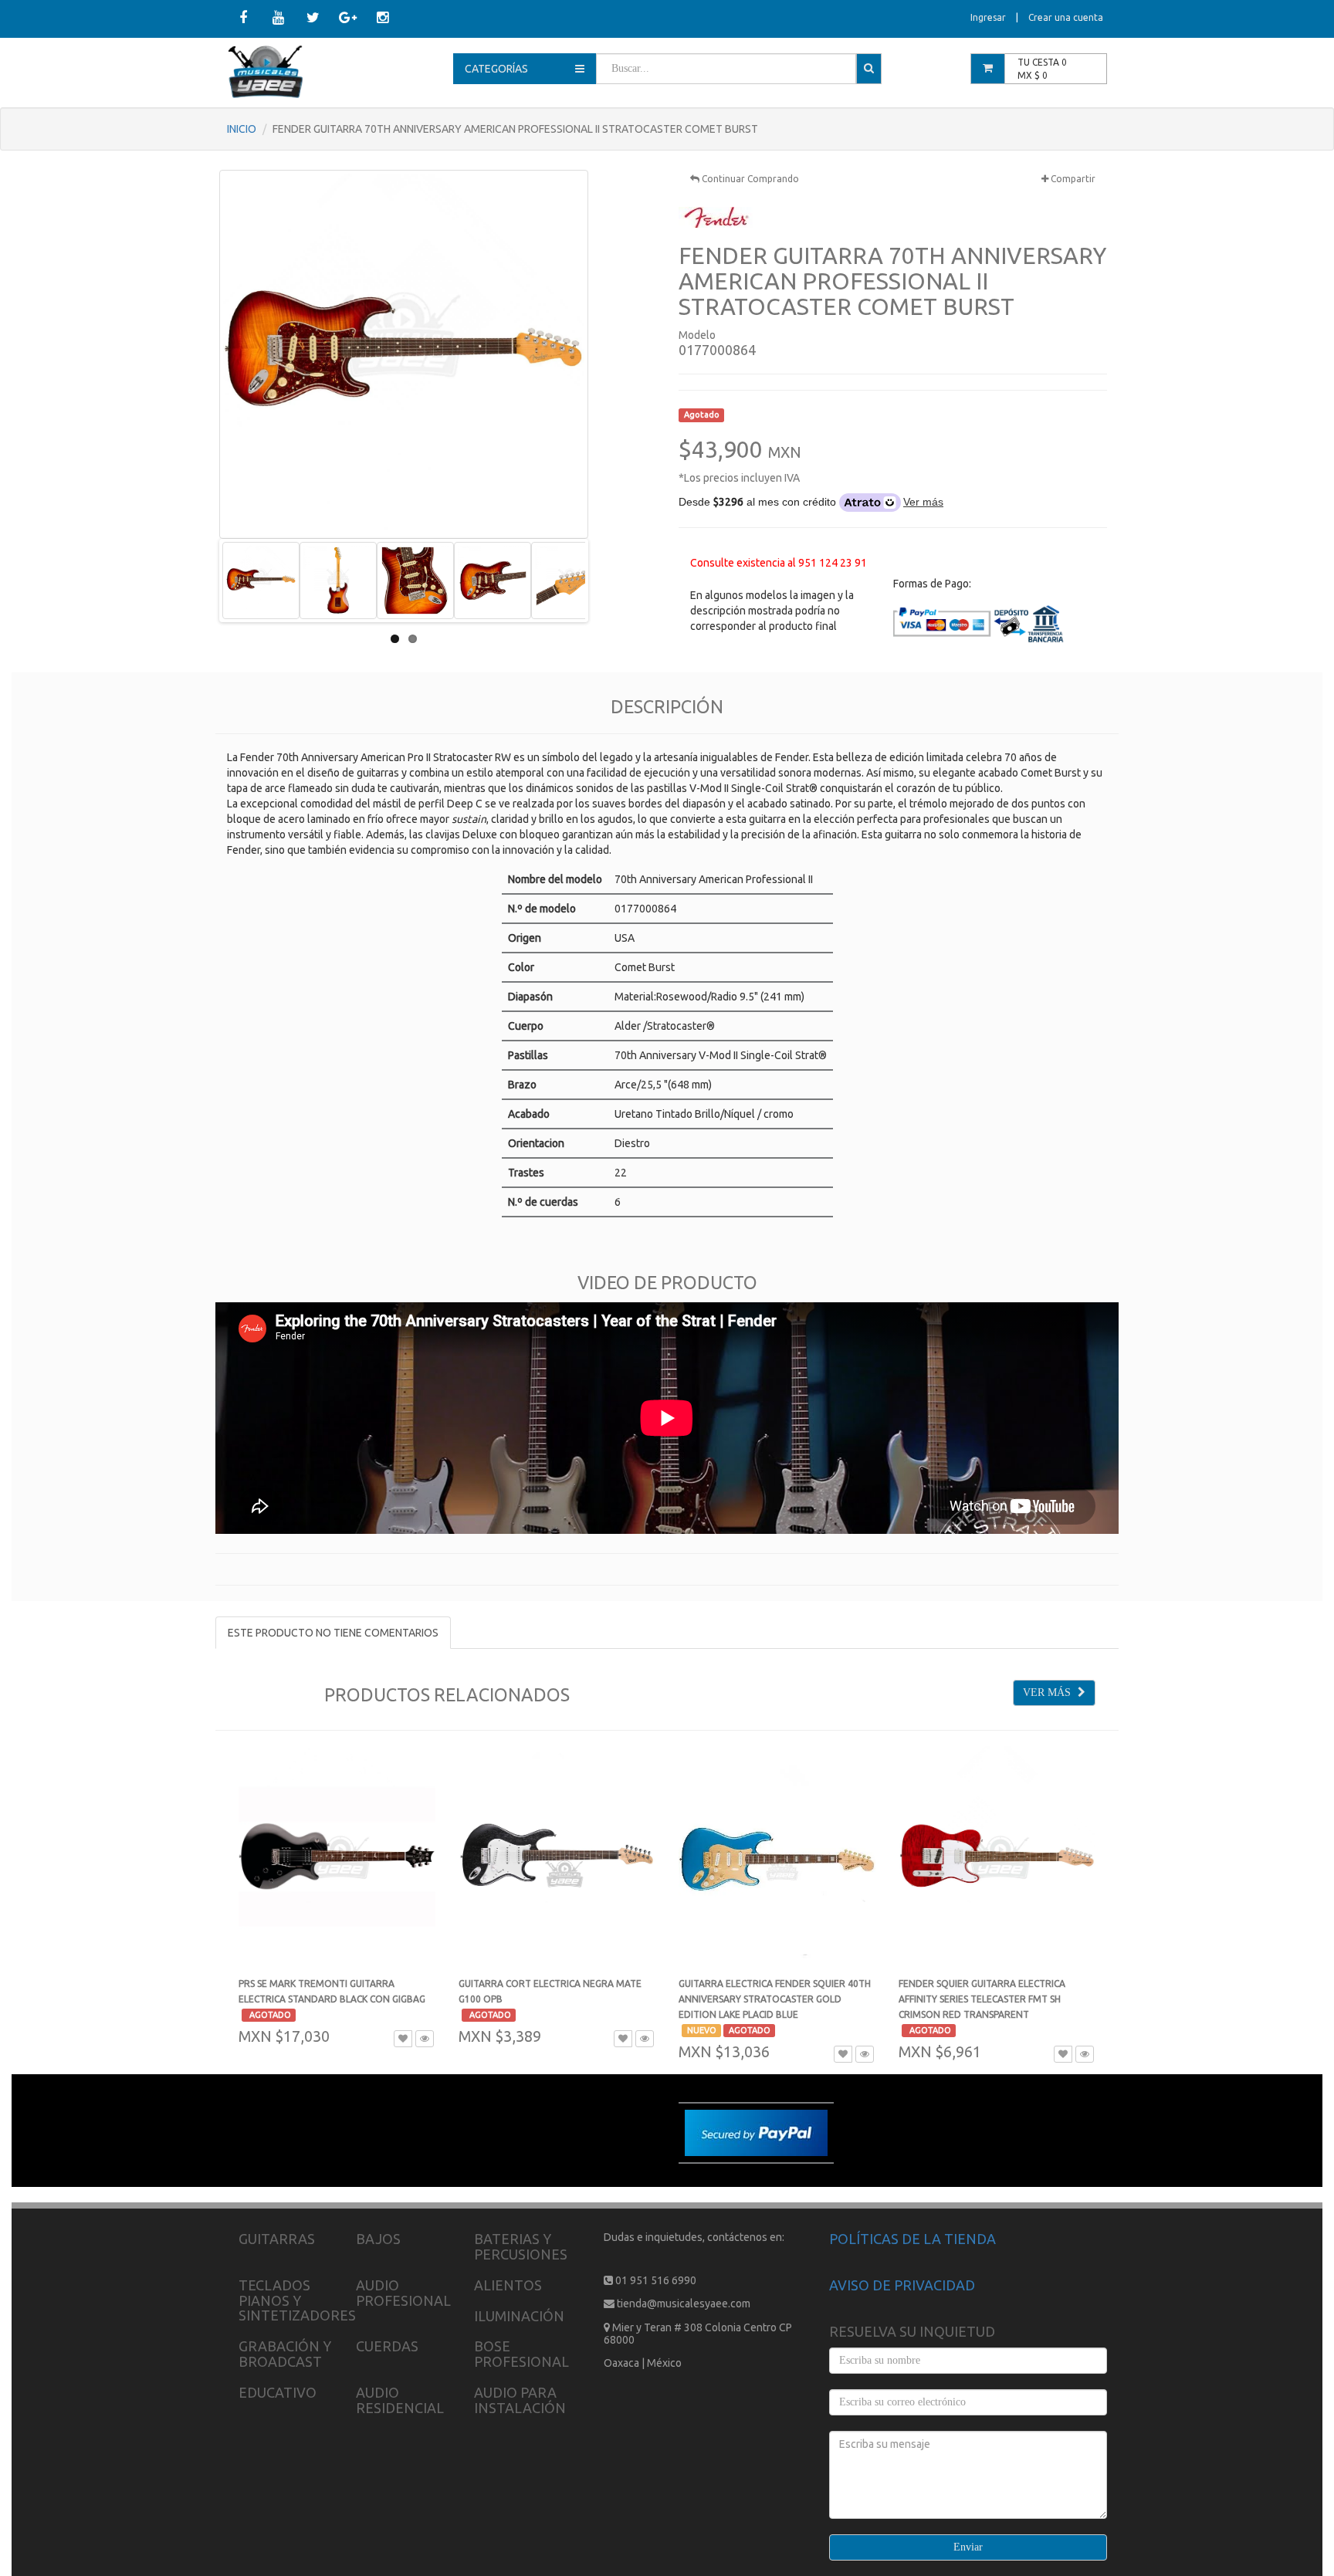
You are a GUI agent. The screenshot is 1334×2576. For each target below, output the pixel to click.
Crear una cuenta (1066, 17)
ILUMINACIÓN (519, 2316)
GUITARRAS (277, 2239)
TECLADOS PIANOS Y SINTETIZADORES (297, 2300)
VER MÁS (1048, 1693)
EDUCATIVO (278, 2392)
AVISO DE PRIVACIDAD (902, 2285)
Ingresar (988, 17)
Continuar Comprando (749, 179)
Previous (199, 581)
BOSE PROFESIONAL (521, 2354)
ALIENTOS (508, 2285)
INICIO (242, 129)
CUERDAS (387, 2346)
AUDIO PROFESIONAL (403, 2293)
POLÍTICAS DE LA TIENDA (912, 2239)
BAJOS (378, 2239)
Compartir (1072, 179)
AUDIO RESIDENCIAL (400, 2400)
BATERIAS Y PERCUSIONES (521, 2246)
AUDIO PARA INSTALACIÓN (520, 2400)
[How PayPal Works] (756, 2132)
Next (608, 581)
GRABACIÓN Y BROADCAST (285, 2354)
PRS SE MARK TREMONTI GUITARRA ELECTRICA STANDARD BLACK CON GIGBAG (332, 1999)
